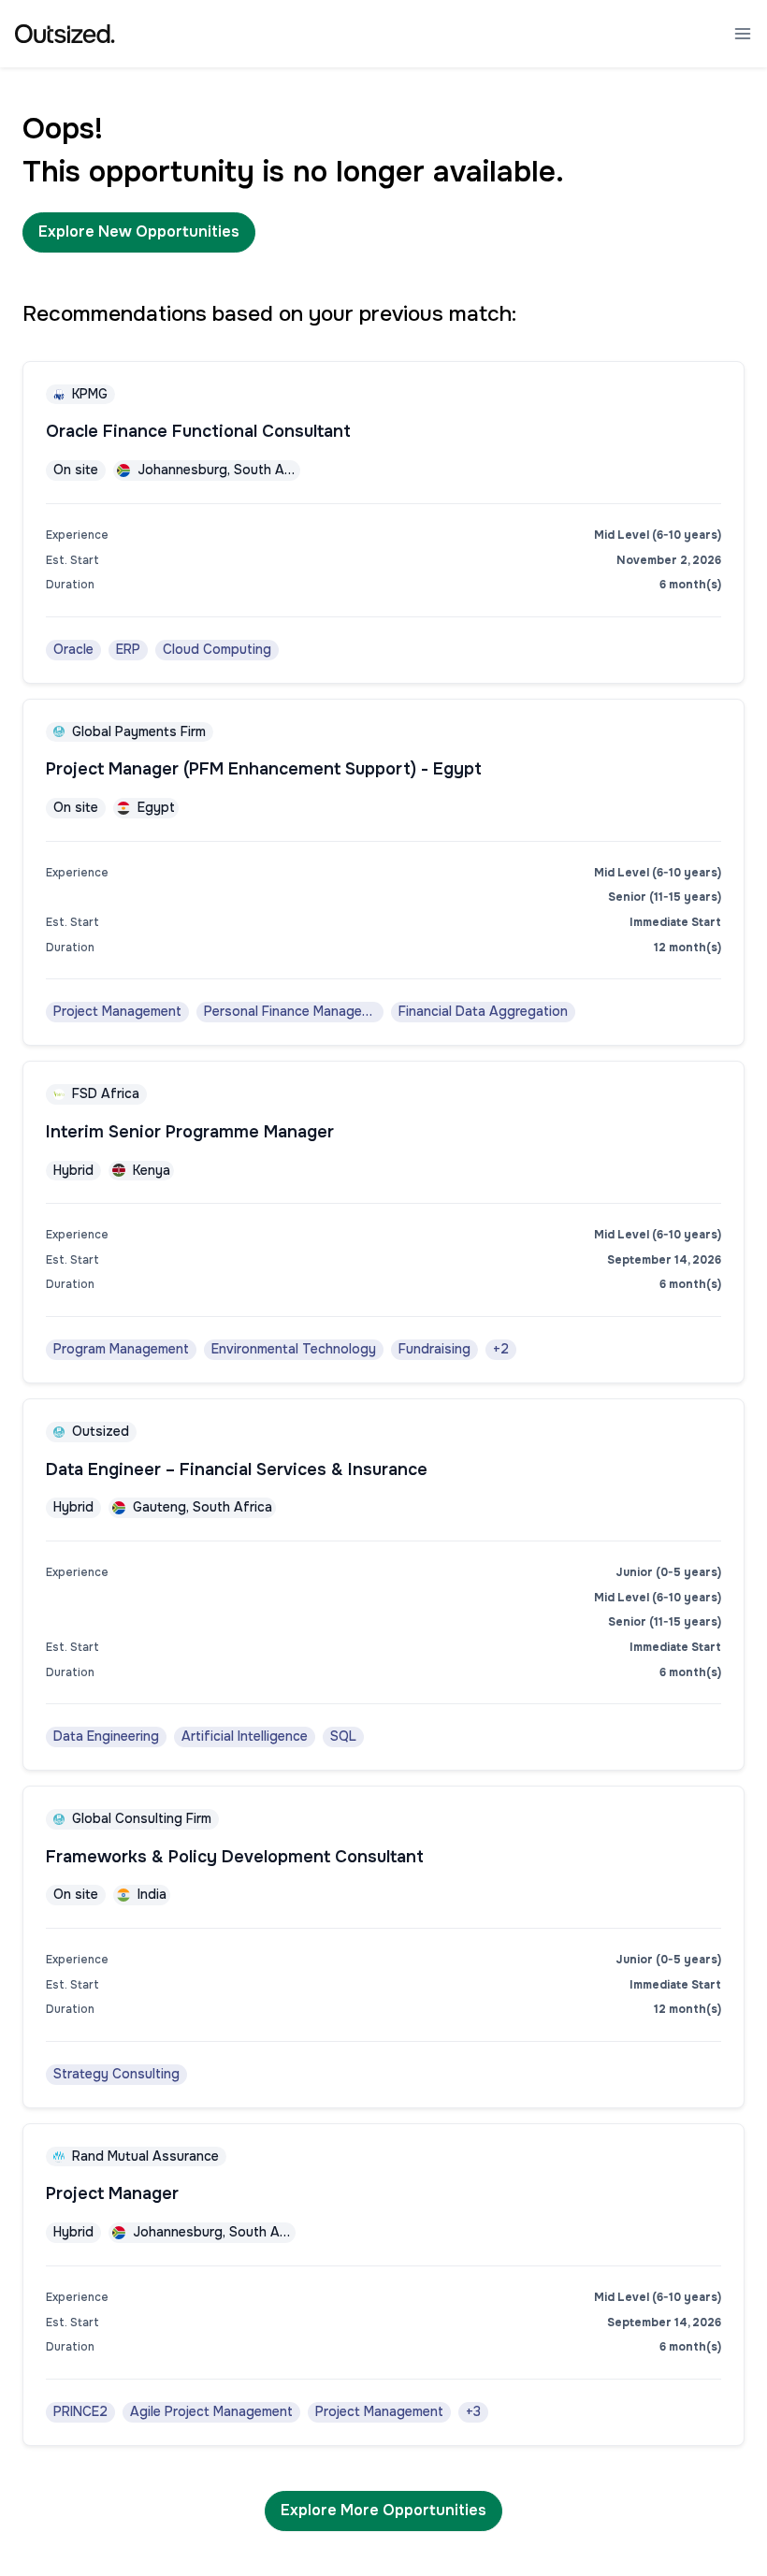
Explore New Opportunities (139, 232)
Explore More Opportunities (383, 2510)
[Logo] (65, 34)
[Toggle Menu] (743, 34)
